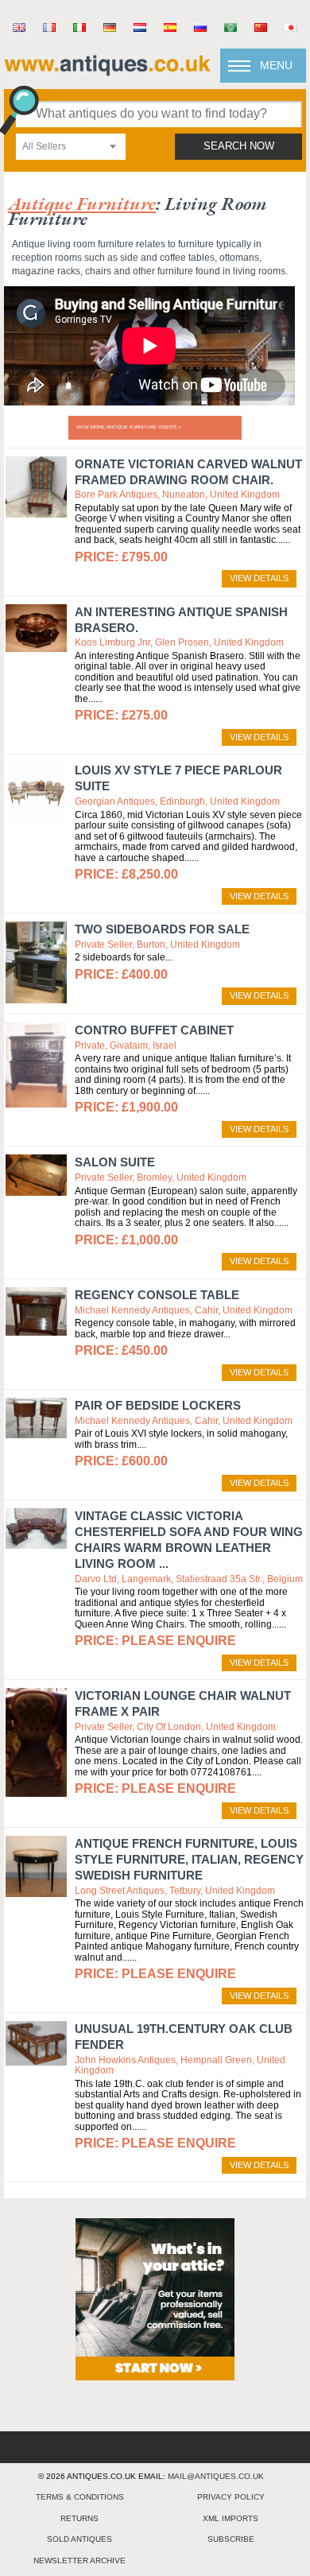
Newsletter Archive (79, 2560)
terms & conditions (80, 2497)
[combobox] (71, 147)
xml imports (231, 2518)
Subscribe (231, 2539)
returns (79, 2518)
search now (239, 146)
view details (259, 578)
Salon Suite (115, 1162)
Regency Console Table (157, 1295)
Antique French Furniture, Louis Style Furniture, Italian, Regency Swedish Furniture (189, 1859)
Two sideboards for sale (162, 929)
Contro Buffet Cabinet (154, 1030)
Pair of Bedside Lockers (158, 1405)
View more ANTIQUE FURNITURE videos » (128, 427)
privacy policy (231, 2497)
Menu (276, 65)
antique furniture (82, 203)
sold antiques (79, 2539)
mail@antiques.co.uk (216, 2476)
